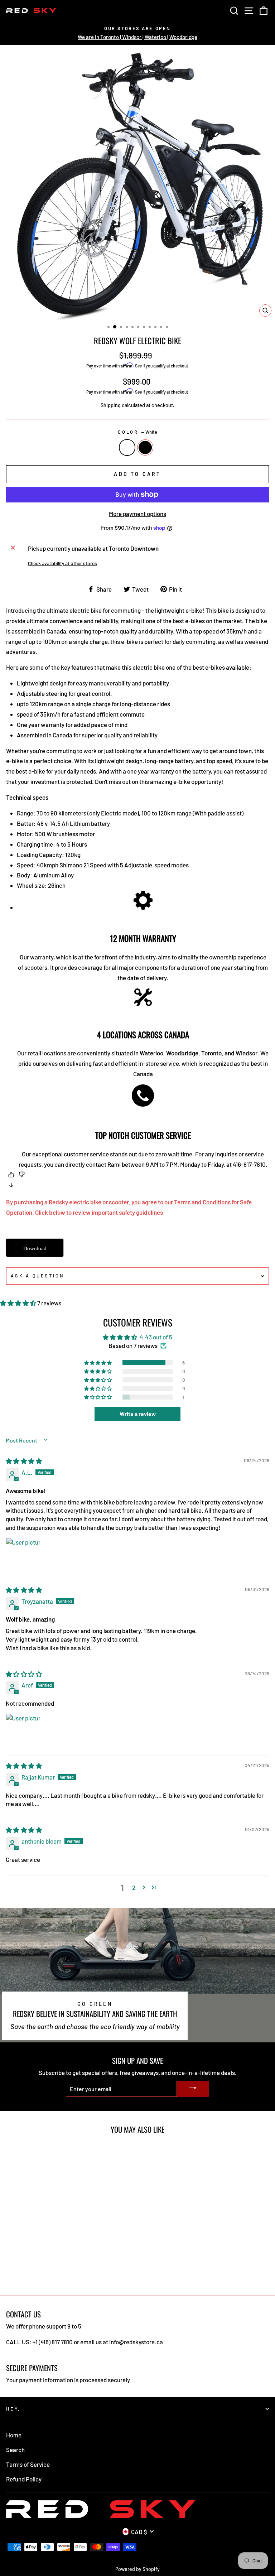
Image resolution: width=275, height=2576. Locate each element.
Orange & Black (145, 447)
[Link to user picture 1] (23, 1555)
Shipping (111, 405)
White (127, 447)
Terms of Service (28, 2464)
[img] (24, 1461)
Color (137, 432)
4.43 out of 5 (156, 1337)
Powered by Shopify (137, 2569)
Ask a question (38, 1276)
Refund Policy (24, 2479)
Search (15, 2450)
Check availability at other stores (62, 563)
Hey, (13, 2409)
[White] (10, 2270)
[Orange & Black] (18, 2270)
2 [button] (134, 1887)
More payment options (137, 514)
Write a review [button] (138, 1414)
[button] (19, 1303)
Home (14, 2435)
